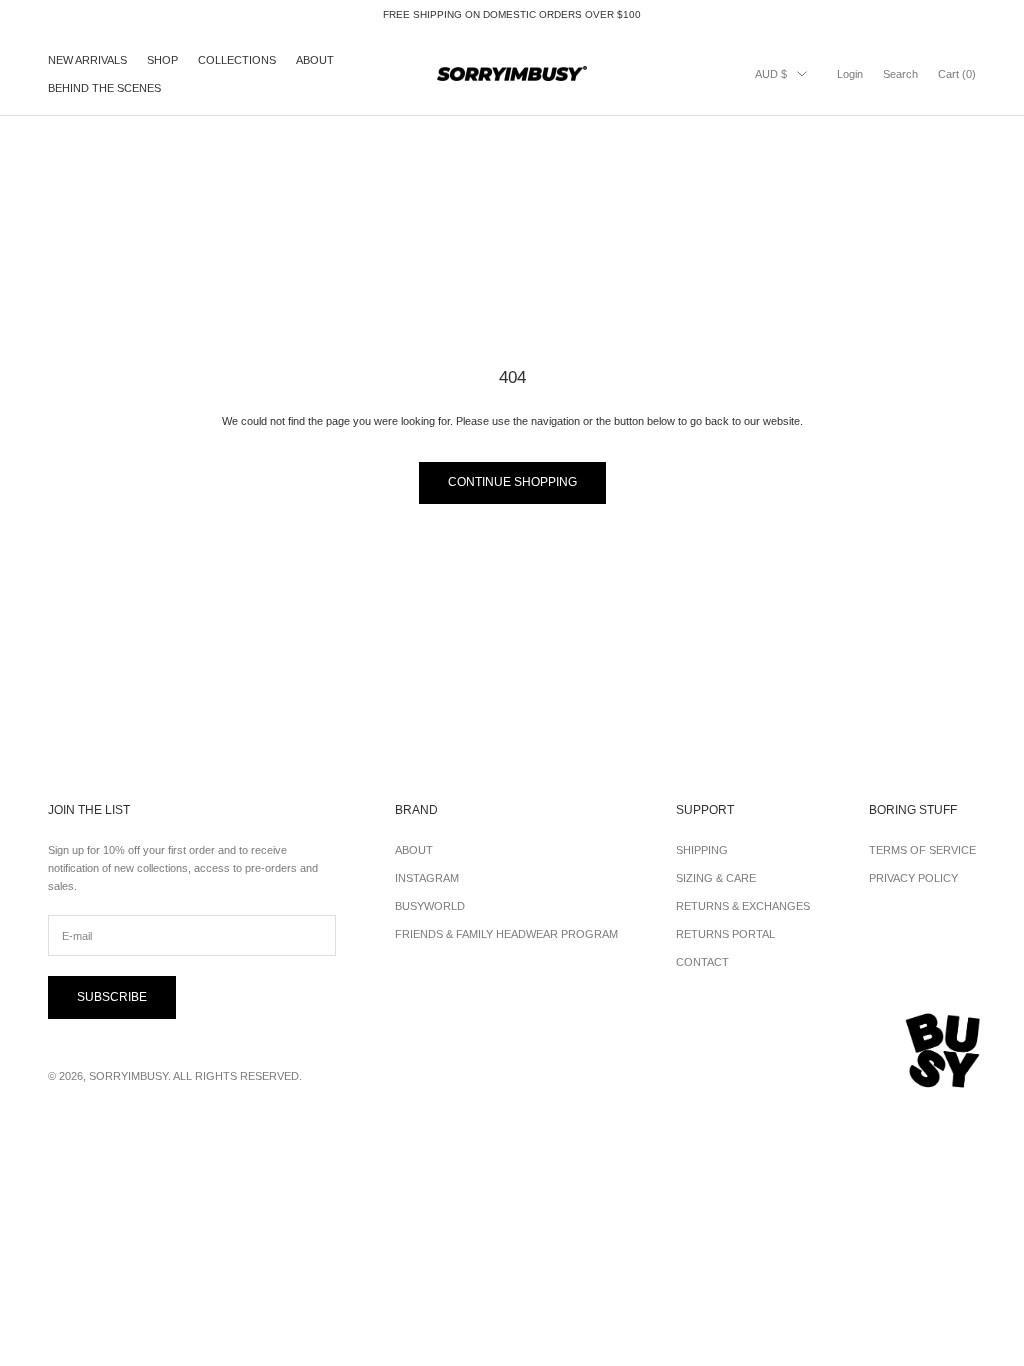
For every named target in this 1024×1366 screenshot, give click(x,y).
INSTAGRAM (427, 878)
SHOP (162, 60)
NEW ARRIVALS (87, 60)
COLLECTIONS (237, 60)
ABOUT (315, 60)
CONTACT (702, 962)
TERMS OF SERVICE (922, 850)
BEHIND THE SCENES (104, 88)
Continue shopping (512, 482)
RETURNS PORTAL (725, 934)
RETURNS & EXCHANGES (743, 906)
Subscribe (112, 997)
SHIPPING (702, 850)
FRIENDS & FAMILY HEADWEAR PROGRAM (506, 934)
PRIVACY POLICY (913, 878)
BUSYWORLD (430, 906)
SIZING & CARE (716, 878)
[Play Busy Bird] (944, 1051)
